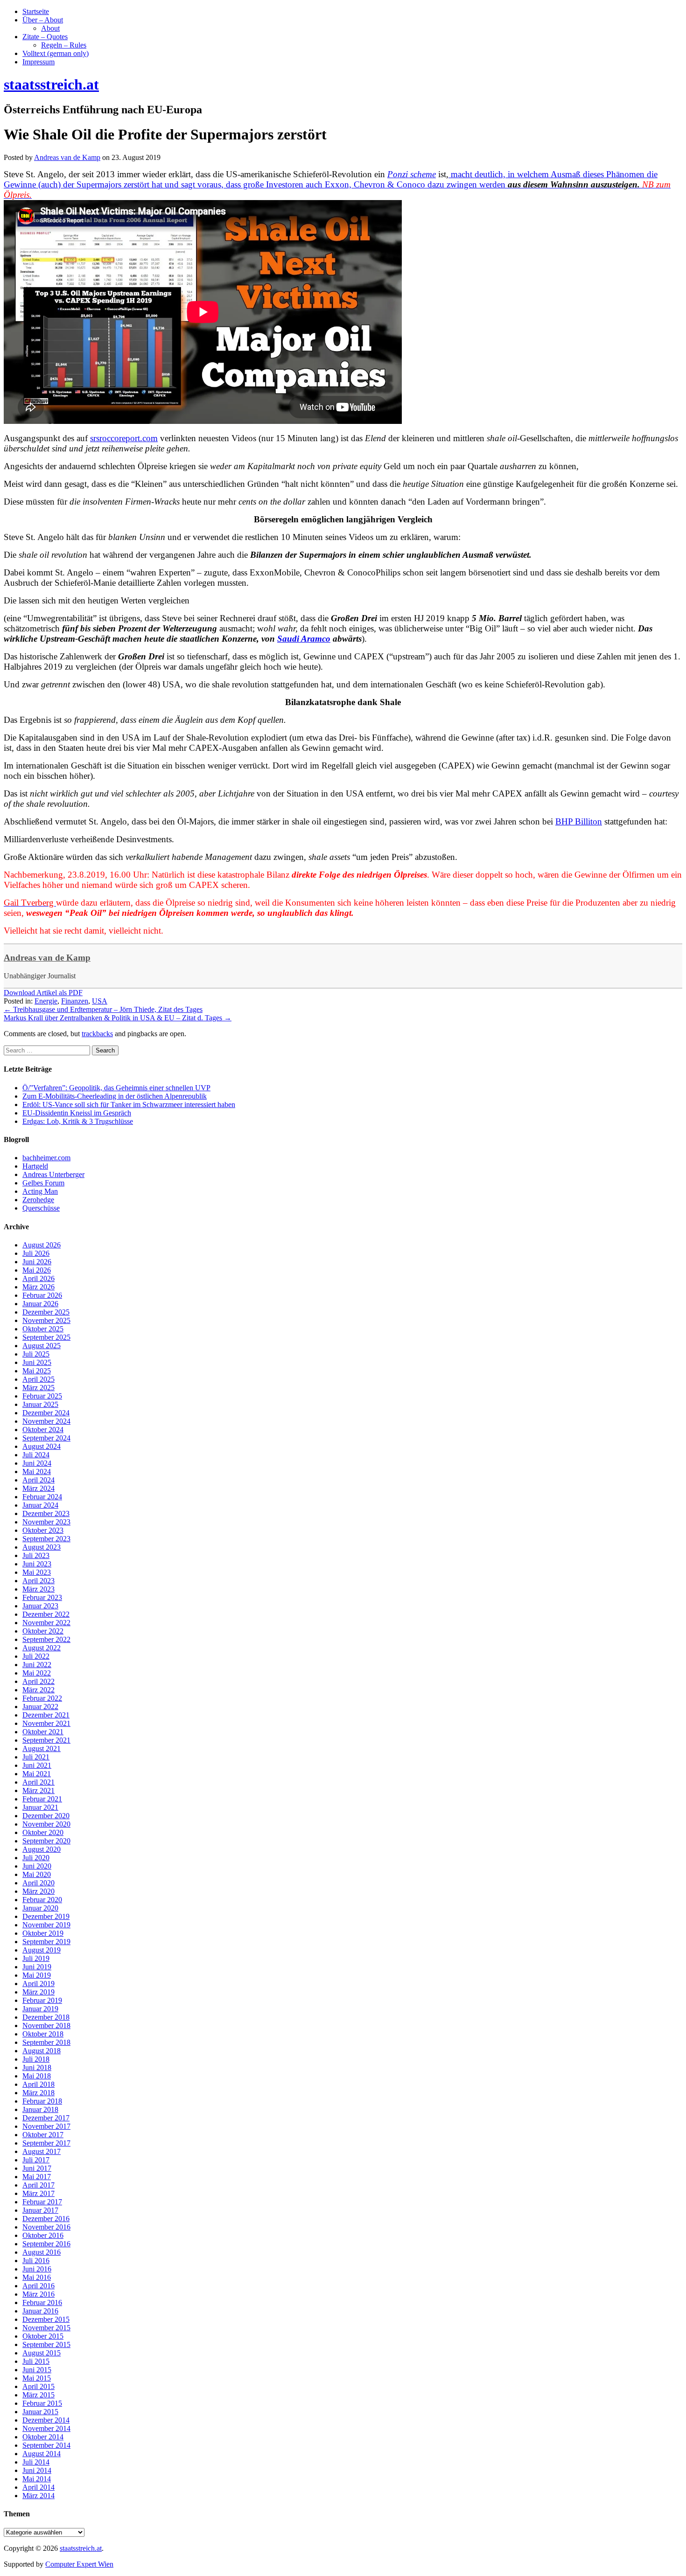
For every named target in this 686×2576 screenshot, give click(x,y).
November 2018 (46, 2025)
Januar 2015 (40, 2412)
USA (100, 1001)
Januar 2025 (40, 1404)
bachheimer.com (46, 1158)
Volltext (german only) (56, 53)
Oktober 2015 (43, 2336)
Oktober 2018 (43, 2034)
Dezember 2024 (46, 1413)
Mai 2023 (37, 1572)
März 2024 (38, 1488)
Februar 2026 (42, 1295)
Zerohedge (38, 1200)
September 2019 (46, 1942)
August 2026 (42, 1245)
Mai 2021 (37, 1774)
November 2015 (46, 2328)
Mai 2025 (37, 1371)
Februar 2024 (42, 1497)
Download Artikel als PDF (43, 993)
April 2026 (38, 1278)
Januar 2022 (40, 1707)
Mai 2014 (37, 2479)
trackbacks (97, 1034)
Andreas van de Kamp (47, 958)
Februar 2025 (42, 1396)
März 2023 (38, 1589)
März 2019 (38, 1992)
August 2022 (42, 1648)
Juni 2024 (37, 1463)
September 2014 (46, 2445)
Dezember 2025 (46, 1312)
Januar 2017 (40, 2210)
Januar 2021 (40, 1807)
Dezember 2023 (46, 1513)
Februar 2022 (42, 1698)
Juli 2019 (36, 1958)
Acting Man (40, 1191)
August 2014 (42, 2454)
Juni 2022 (37, 1665)
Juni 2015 (37, 2370)
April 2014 (38, 2487)
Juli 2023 (36, 1555)
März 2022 (38, 1690)
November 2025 (46, 1320)
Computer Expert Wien (79, 2564)
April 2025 (38, 1379)
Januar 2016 (40, 2311)
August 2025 (42, 1346)
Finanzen (75, 1001)
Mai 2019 (37, 1975)
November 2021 (46, 1723)
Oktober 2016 (43, 2235)
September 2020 (46, 1841)
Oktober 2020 (43, 1832)
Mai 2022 (37, 1673)
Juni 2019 (37, 1967)
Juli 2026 (36, 1253)
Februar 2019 (42, 2000)
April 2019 (38, 1984)
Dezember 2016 (46, 2219)
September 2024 (46, 1438)
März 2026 (38, 1287)
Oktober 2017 (43, 2135)
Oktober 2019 (43, 1933)
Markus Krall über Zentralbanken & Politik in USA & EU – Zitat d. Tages (118, 1018)
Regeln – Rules (64, 45)
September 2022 (46, 1639)
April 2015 (38, 2386)
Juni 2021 (37, 1765)
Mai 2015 (37, 2378)
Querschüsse (41, 1208)
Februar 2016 (42, 2302)
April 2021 (38, 1782)
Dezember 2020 (46, 1816)
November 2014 (46, 2428)
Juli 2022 (36, 1656)
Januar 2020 (40, 1908)
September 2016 (46, 2244)
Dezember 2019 (46, 1916)
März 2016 (38, 2294)
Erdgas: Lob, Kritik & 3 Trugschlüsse (78, 1121)
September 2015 (46, 2344)
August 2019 (42, 1950)
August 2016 (42, 2252)
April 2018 (38, 2084)
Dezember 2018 (46, 2017)
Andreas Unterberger (53, 1174)
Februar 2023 (42, 1597)
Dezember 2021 (46, 1715)
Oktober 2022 (43, 1631)
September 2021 (46, 1740)
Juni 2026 (37, 1262)
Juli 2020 (36, 1858)
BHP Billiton (579, 821)
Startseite (36, 11)
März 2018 (38, 2093)
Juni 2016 (37, 2269)
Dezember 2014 (46, 2420)
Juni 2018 (37, 2067)
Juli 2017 (36, 2160)
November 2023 (46, 1522)
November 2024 (46, 1421)
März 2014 (38, 2496)
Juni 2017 (37, 2168)
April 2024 (38, 1480)
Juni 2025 (37, 1362)
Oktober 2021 (43, 1732)
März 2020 (38, 1891)
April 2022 (38, 1681)
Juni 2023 (37, 1564)
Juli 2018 (36, 2059)
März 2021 (38, 1790)
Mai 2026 (37, 1270)
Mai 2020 (37, 1874)
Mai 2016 (37, 2277)
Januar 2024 (40, 1505)
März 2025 (38, 1388)
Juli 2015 (36, 2361)
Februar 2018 (42, 2101)
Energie (46, 1001)
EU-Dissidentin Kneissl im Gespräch (77, 1113)
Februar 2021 (42, 1799)
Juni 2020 (37, 1866)
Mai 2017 (37, 2177)
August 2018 (42, 2051)
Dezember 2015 (46, 2319)
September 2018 (46, 2042)
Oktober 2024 (43, 1430)
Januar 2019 (40, 2009)
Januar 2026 (40, 1304)
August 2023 (42, 1547)
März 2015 (38, 2395)
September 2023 (46, 1539)
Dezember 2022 (46, 1614)
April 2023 (38, 1581)
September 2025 (46, 1337)
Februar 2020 (42, 1900)
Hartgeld (35, 1166)
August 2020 (42, 1849)
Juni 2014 (37, 2470)
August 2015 (42, 2353)
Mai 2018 (37, 2076)
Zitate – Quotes (45, 37)
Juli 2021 (36, 1757)
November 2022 (46, 1623)
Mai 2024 (37, 1472)
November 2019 (46, 1925)
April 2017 (38, 2185)
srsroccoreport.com (124, 438)
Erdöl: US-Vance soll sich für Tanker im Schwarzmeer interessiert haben (129, 1104)
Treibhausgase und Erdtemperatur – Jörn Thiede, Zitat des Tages (103, 1009)
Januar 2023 (40, 1606)
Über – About (43, 20)
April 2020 (38, 1883)
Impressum (38, 62)
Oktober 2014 (43, 2437)
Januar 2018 (40, 2109)
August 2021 (42, 1748)
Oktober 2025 (43, 1329)
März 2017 (38, 2193)
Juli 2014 (36, 2462)
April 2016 (38, 2286)
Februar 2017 (42, 2202)
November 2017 (46, 2126)
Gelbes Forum (43, 1183)
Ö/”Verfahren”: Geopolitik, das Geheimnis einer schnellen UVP (116, 1088)
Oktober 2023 (43, 1530)
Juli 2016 (36, 2261)
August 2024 (42, 1446)
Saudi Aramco (304, 639)
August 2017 (42, 2151)
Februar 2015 (42, 2403)
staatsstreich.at (81, 2548)
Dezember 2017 (46, 2118)
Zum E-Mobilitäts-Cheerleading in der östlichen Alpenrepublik (115, 1096)
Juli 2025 (36, 1354)
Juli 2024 (36, 1455)
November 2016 (46, 2227)
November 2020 (46, 1824)
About (50, 28)
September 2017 (46, 2143)
